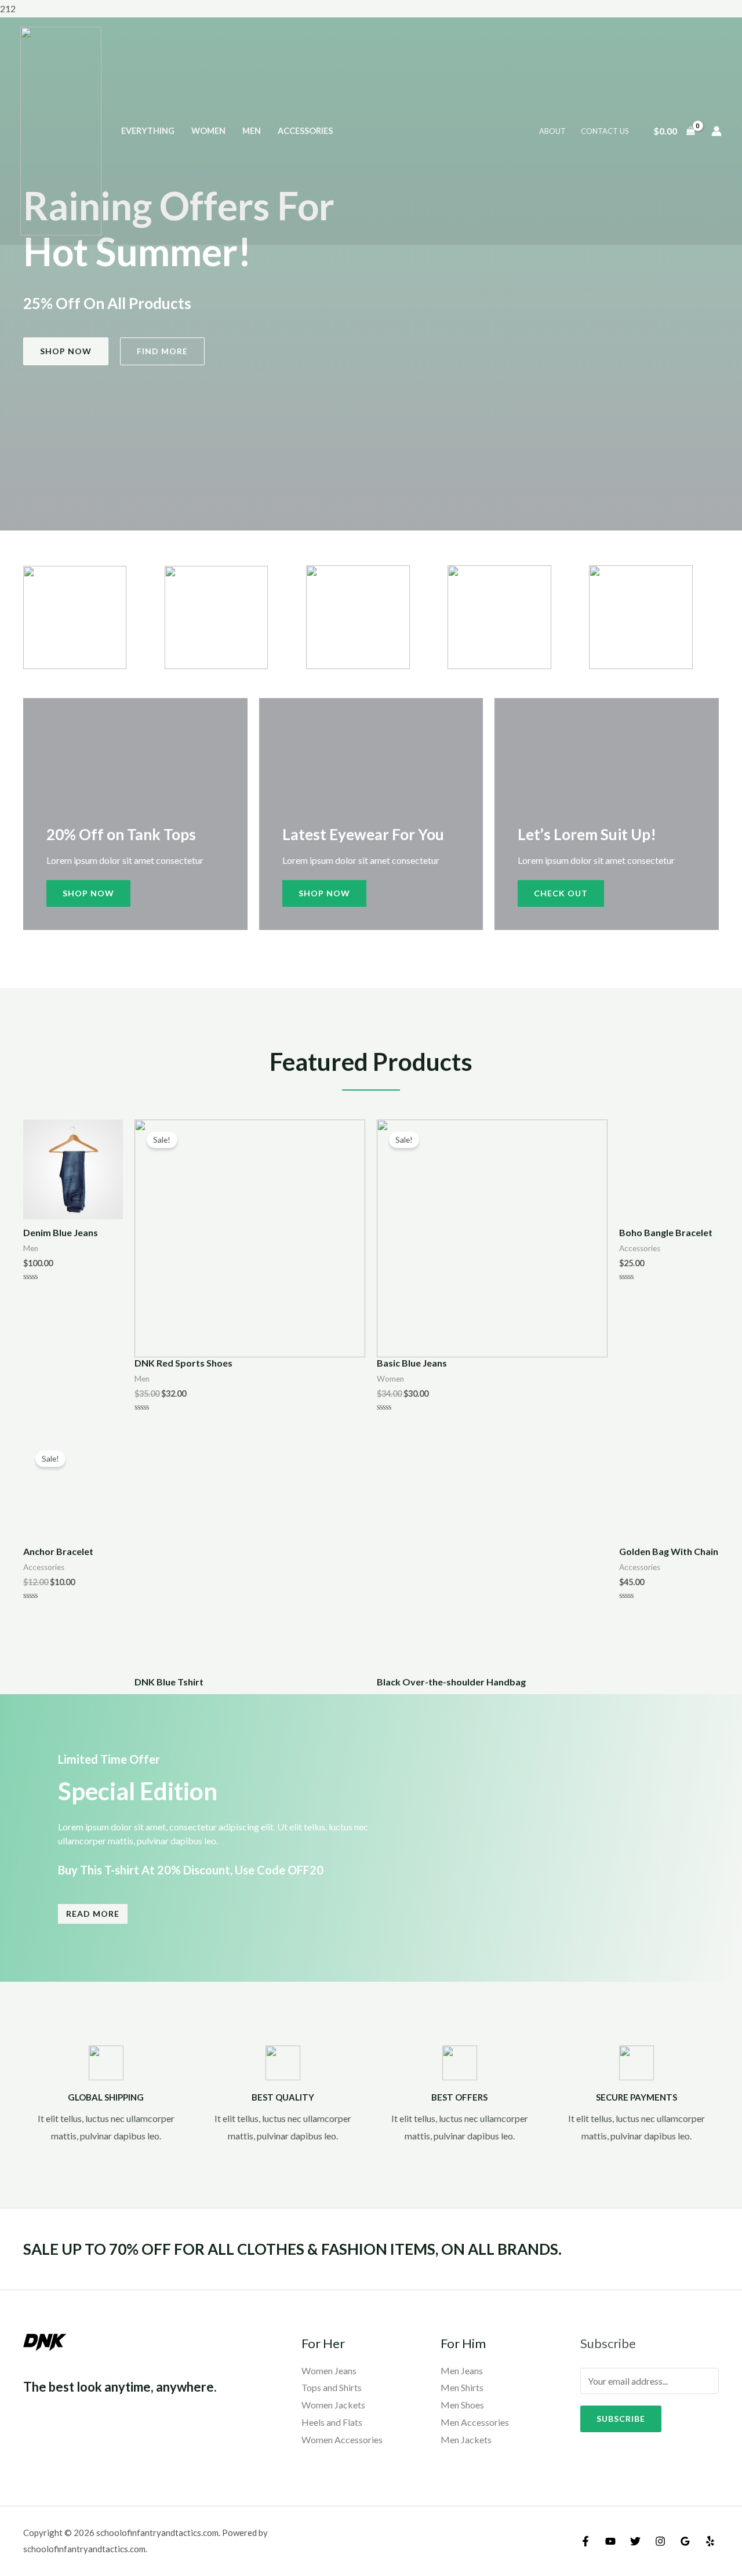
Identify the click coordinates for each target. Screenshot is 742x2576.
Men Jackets (466, 2439)
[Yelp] (710, 2541)
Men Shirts (462, 2387)
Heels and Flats (332, 2422)
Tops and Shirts (332, 2387)
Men (252, 131)
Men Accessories (475, 2422)
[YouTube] (610, 2541)
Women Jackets (333, 2405)
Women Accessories (342, 2439)
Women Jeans (329, 2370)
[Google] (685, 2541)
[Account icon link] (716, 131)
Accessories (305, 131)
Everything (148, 131)
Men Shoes (462, 2405)
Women (208, 131)
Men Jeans (462, 2370)
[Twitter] (635, 2541)
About (552, 131)
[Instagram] (660, 2541)
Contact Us (605, 131)
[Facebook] (585, 2541)
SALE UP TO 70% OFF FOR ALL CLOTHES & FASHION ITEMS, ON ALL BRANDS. (292, 2249)
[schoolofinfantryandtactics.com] (61, 130)
